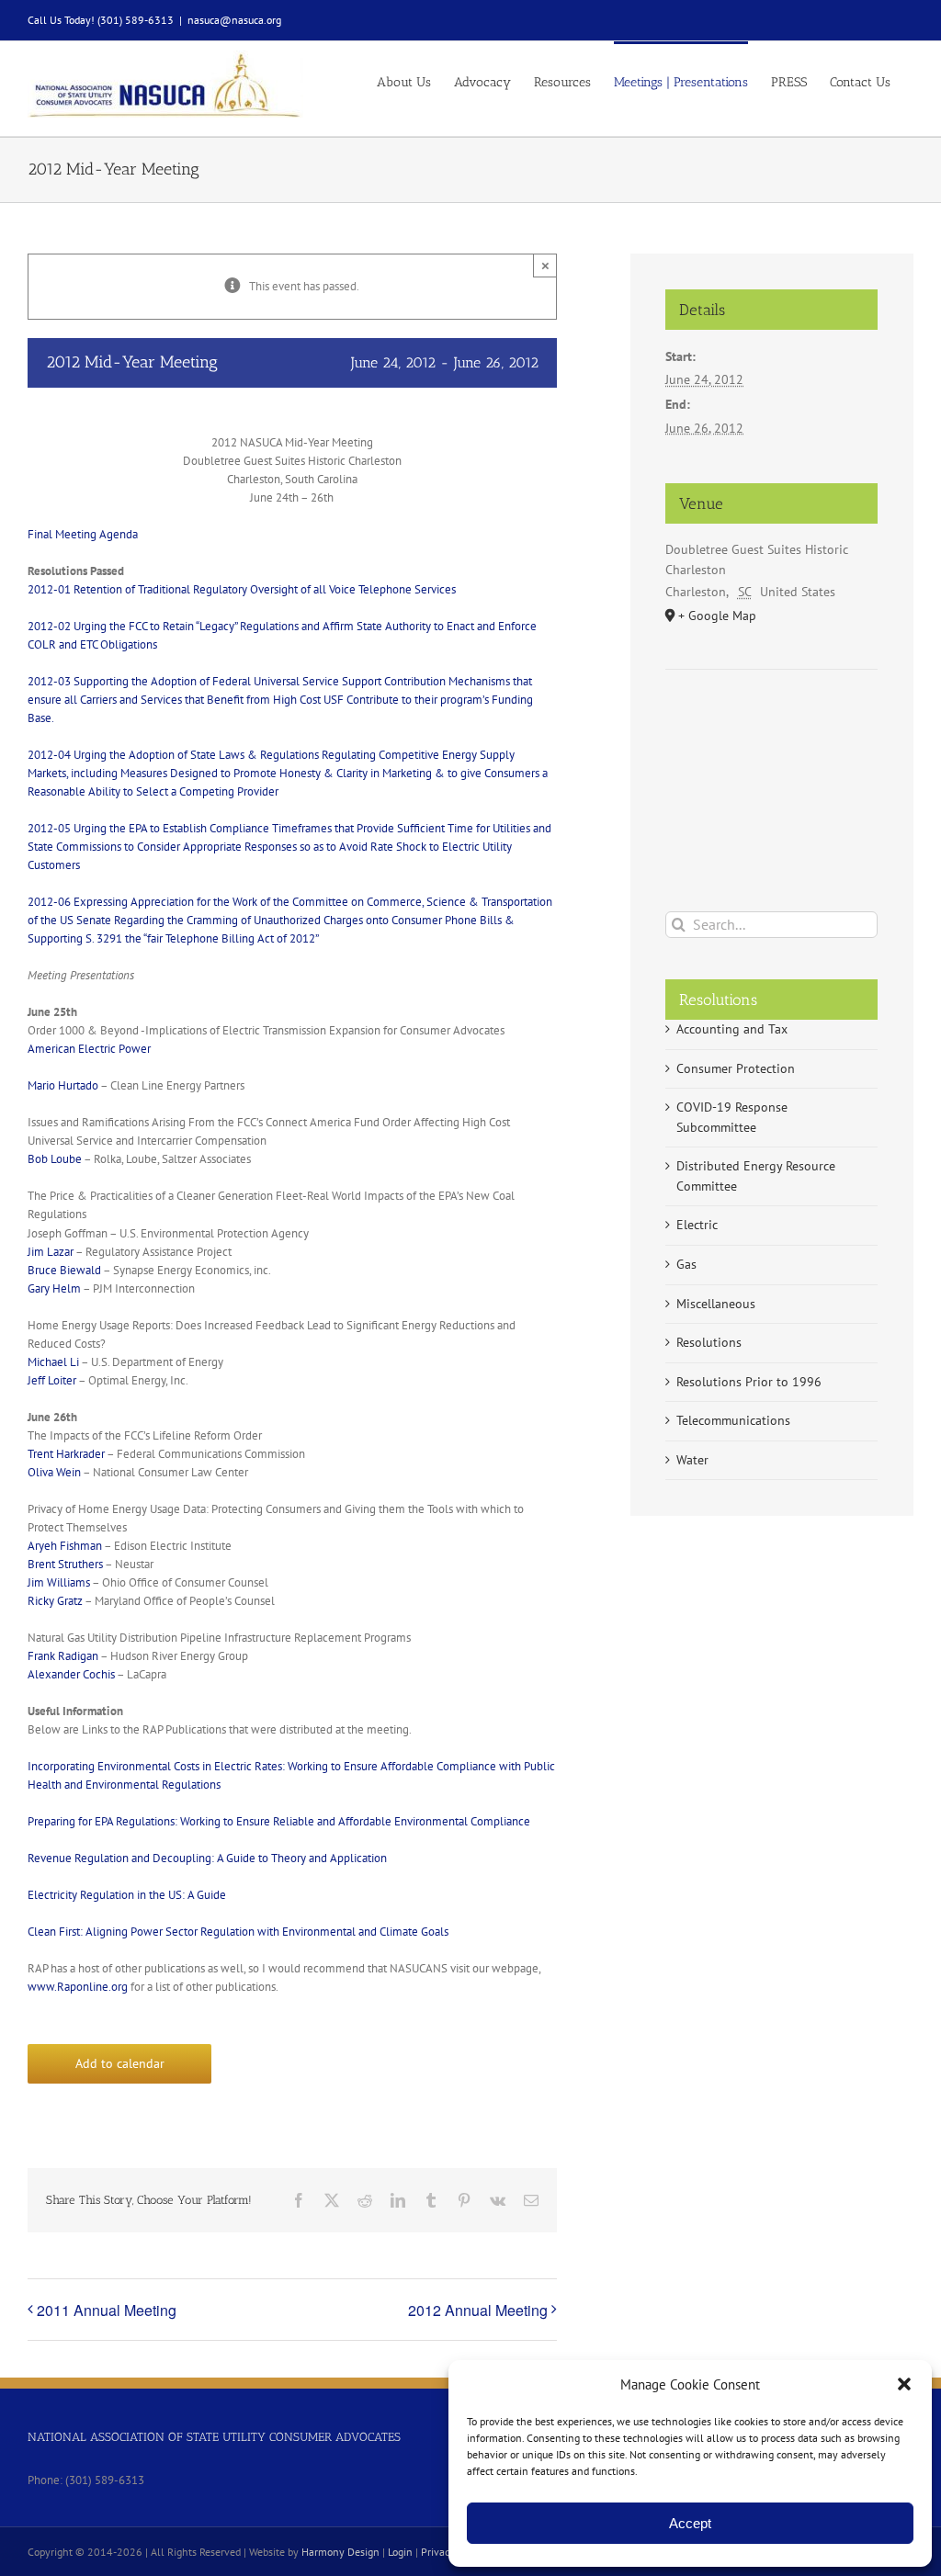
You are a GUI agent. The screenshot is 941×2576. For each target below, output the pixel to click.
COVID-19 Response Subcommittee (732, 1117)
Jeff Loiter (52, 1380)
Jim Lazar (51, 1252)
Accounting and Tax (732, 1029)
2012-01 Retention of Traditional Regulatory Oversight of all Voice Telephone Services (242, 589)
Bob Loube (55, 1159)
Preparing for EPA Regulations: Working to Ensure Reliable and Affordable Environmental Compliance (279, 1821)
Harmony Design (340, 2552)
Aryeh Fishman (65, 1546)
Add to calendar (120, 2064)
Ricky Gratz (55, 1601)
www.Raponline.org (78, 1987)
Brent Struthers (65, 1564)
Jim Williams (59, 1582)
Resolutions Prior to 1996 (749, 1382)
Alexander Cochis (71, 1674)
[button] (904, 2384)
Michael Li (53, 1362)
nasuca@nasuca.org (234, 20)
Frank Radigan (63, 1656)
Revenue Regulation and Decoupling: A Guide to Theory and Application (207, 1858)
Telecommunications (733, 1420)
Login (400, 2552)
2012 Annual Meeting (478, 2310)
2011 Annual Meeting (107, 2310)
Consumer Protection (736, 1068)
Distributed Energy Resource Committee (756, 1176)
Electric (697, 1225)
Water (692, 1460)
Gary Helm (54, 1288)
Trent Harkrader (66, 1454)
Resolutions (709, 1342)
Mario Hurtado (63, 1085)
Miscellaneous (716, 1304)
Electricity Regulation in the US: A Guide (127, 1895)
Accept (690, 2523)
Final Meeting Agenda (83, 534)
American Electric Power (89, 1049)
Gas (686, 1264)
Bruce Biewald (64, 1270)
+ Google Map (717, 616)
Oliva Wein (54, 1472)
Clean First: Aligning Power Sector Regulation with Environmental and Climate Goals (238, 1932)
